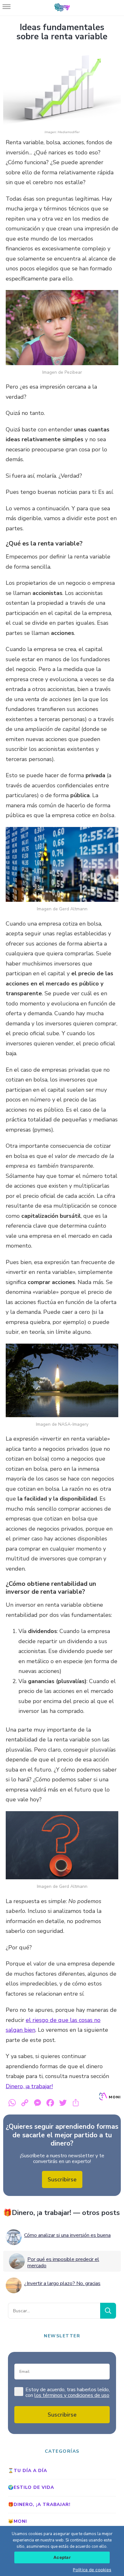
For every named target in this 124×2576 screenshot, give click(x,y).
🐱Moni (17, 2521)
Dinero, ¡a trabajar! (29, 2086)
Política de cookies (92, 2570)
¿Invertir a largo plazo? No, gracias (62, 2283)
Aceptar (62, 2557)
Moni (114, 2097)
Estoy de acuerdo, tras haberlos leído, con (68, 2393)
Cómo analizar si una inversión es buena (67, 2235)
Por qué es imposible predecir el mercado (63, 2263)
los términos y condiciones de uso (72, 2395)
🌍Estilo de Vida (31, 2487)
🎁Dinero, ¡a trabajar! (39, 2505)
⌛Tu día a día (28, 2471)
